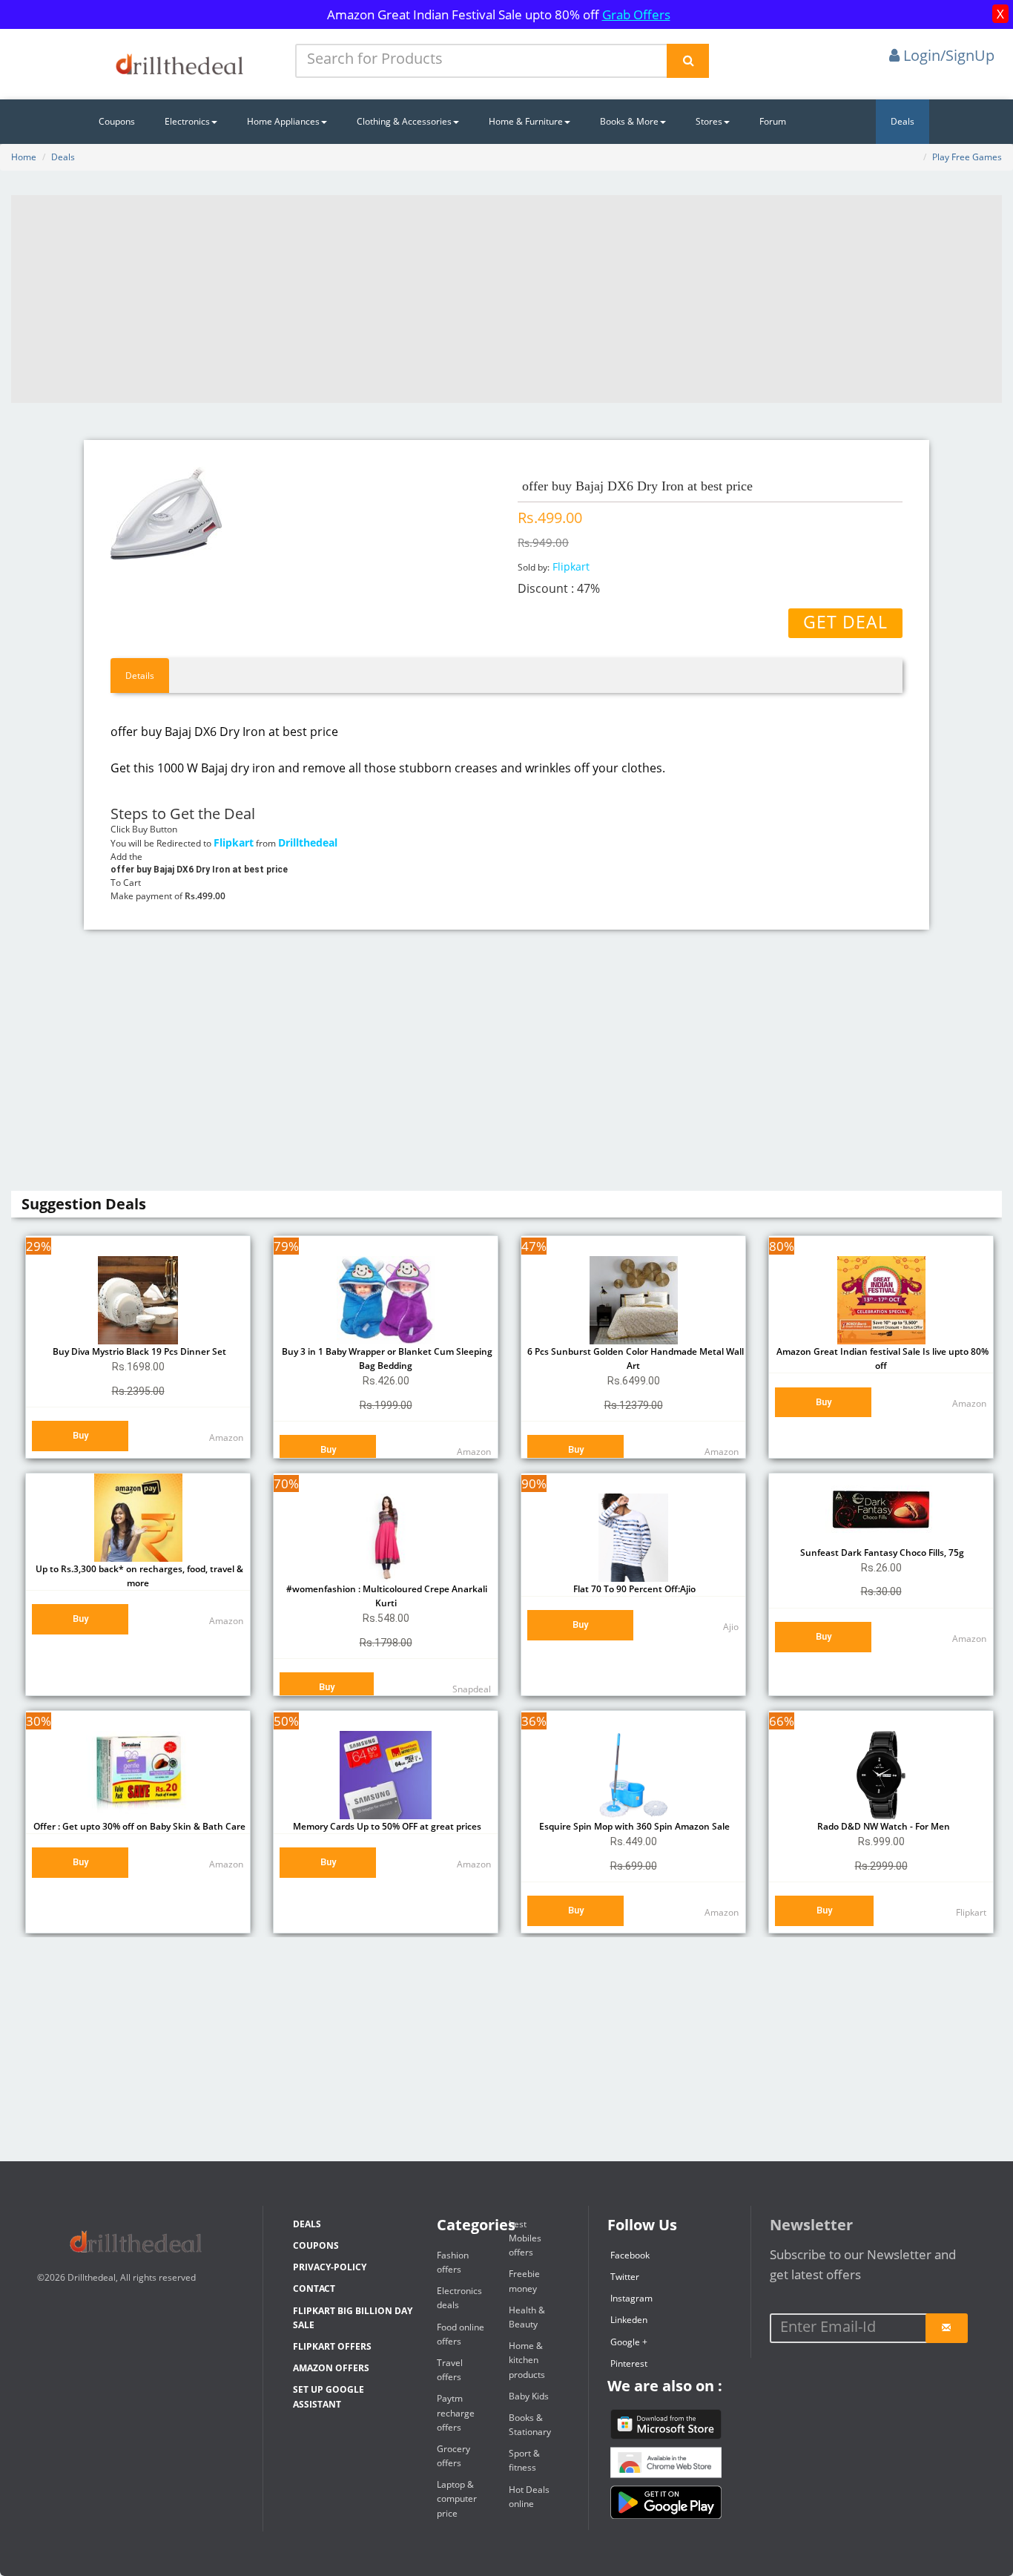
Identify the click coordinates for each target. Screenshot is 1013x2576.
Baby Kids (529, 2396)
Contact (314, 2288)
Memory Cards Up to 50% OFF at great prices (386, 1826)
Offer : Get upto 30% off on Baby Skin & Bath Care (138, 1826)
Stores (709, 121)
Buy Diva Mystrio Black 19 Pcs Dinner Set (138, 1351)
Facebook (630, 2255)
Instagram (631, 2298)
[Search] (688, 61)
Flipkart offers (332, 2346)
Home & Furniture (526, 121)
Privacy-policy (330, 2267)
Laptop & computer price (457, 2498)
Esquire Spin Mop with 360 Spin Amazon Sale (633, 1826)
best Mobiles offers (525, 2238)
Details (140, 676)
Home (24, 157)
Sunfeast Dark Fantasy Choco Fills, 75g (881, 1552)
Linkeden (629, 2320)
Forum (773, 121)
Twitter (625, 2277)
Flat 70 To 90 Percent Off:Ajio (633, 1589)
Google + (629, 2342)
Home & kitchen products (527, 2360)
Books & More (629, 121)
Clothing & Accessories (404, 121)
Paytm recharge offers (456, 2412)
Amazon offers (331, 2368)
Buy (80, 1435)
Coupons (117, 121)
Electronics (187, 121)
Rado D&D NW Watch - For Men (881, 1826)
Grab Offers (636, 14)
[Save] (947, 2328)
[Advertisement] (506, 299)
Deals (903, 121)
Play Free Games (967, 157)
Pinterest (629, 2363)
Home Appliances (283, 121)
